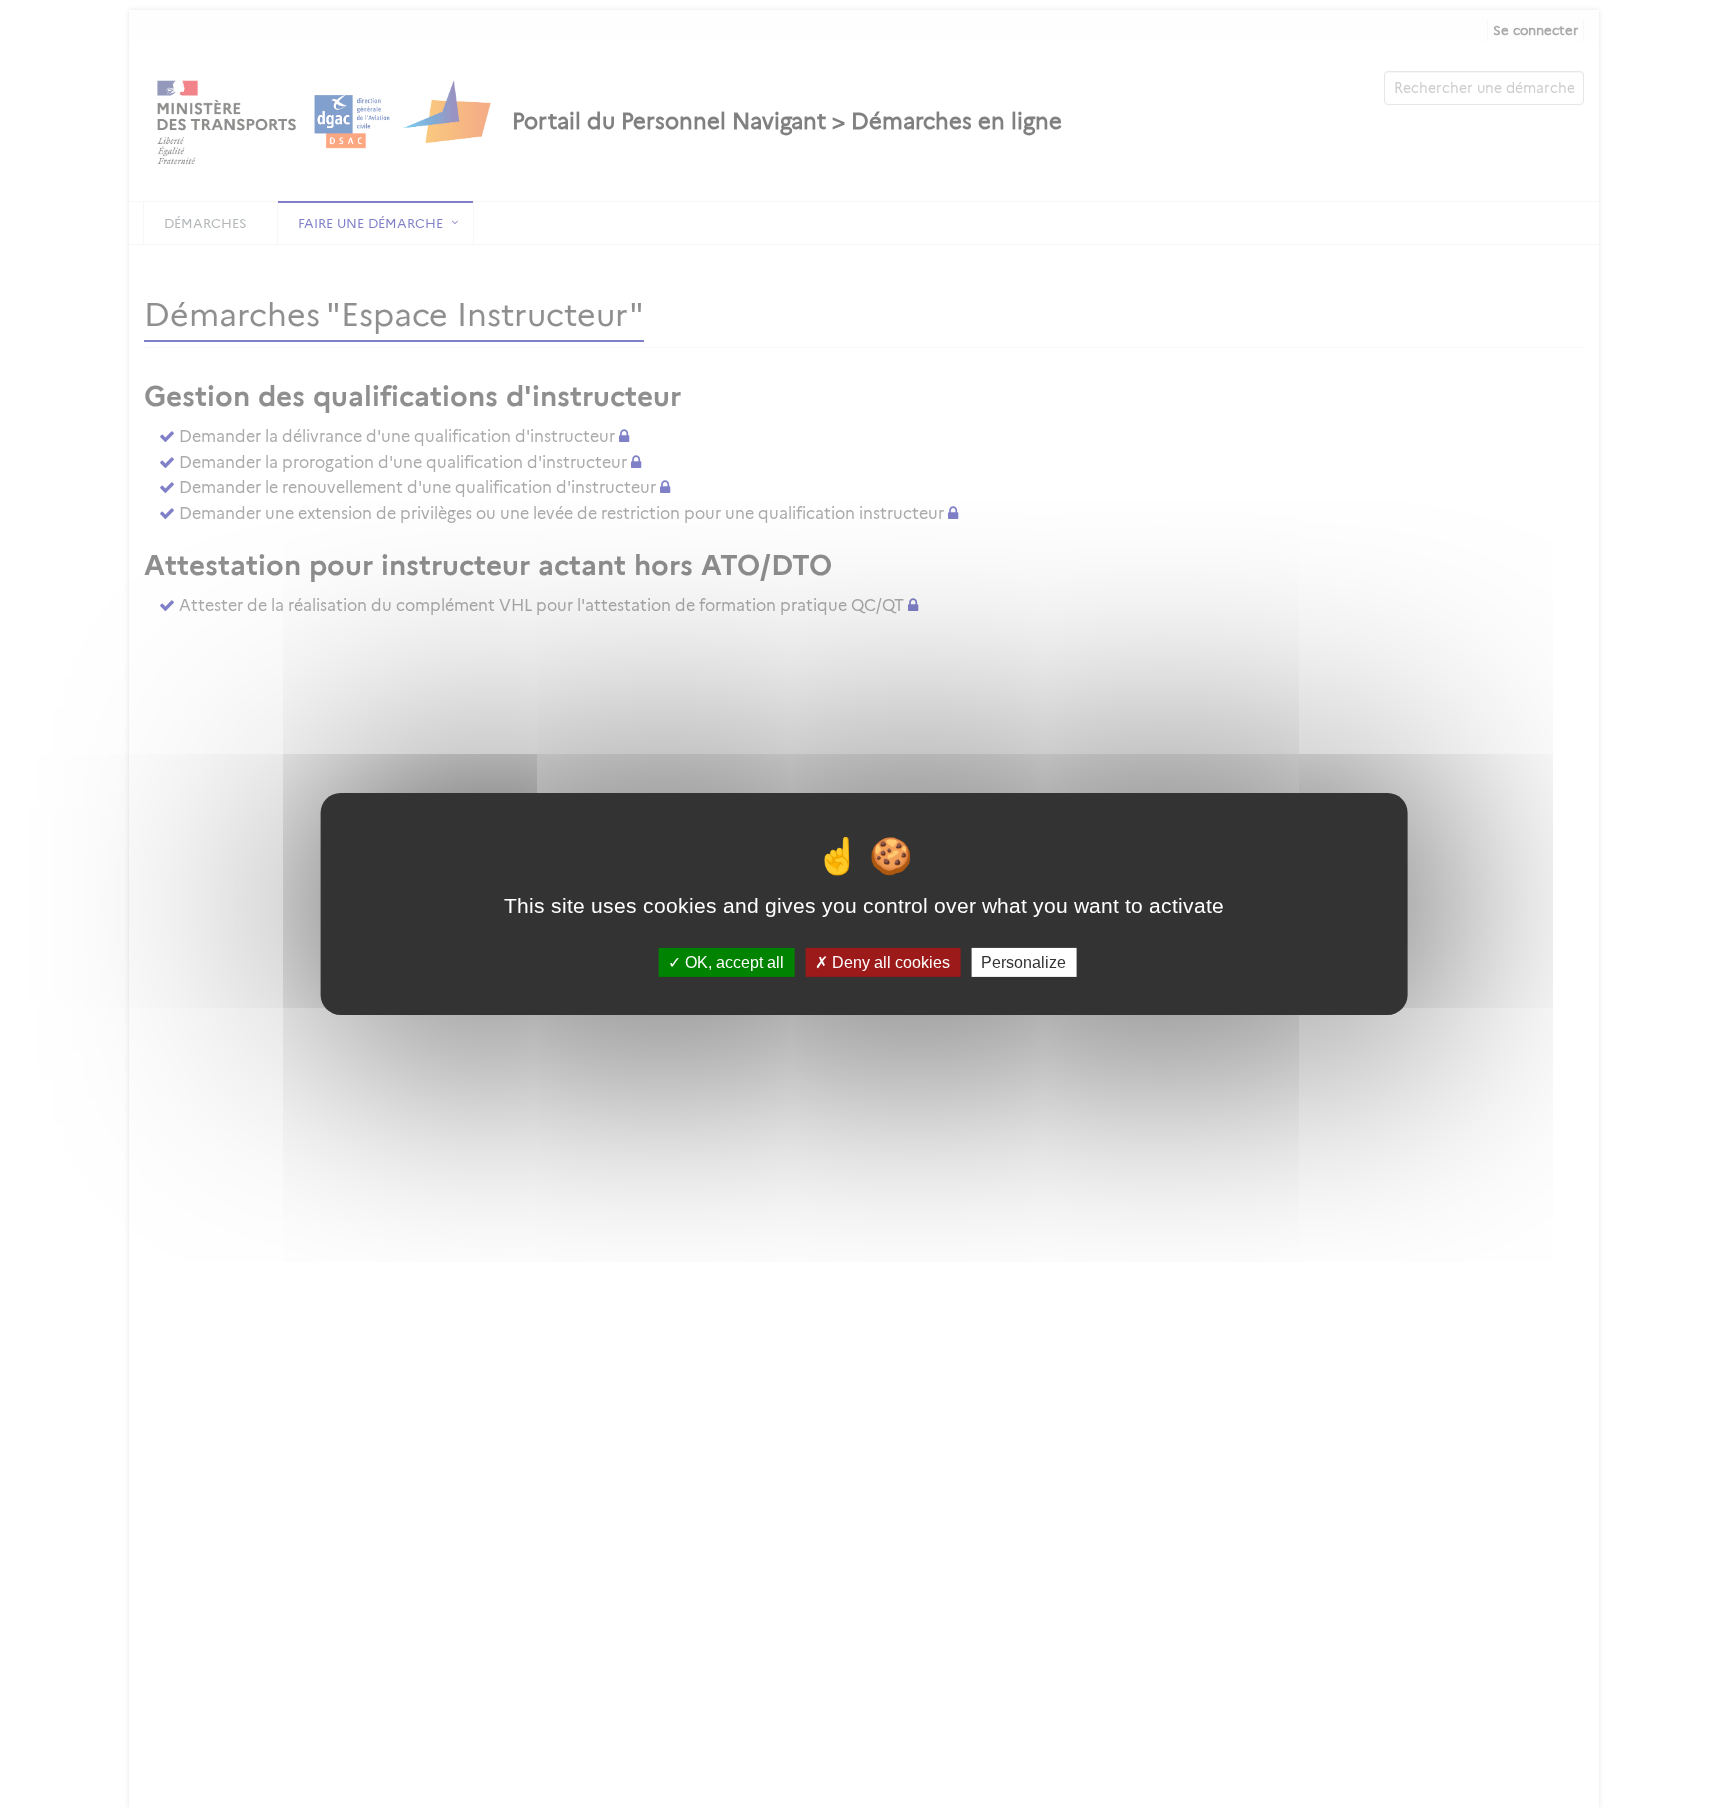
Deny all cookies (889, 961)
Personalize (1023, 961)
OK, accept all (732, 961)
